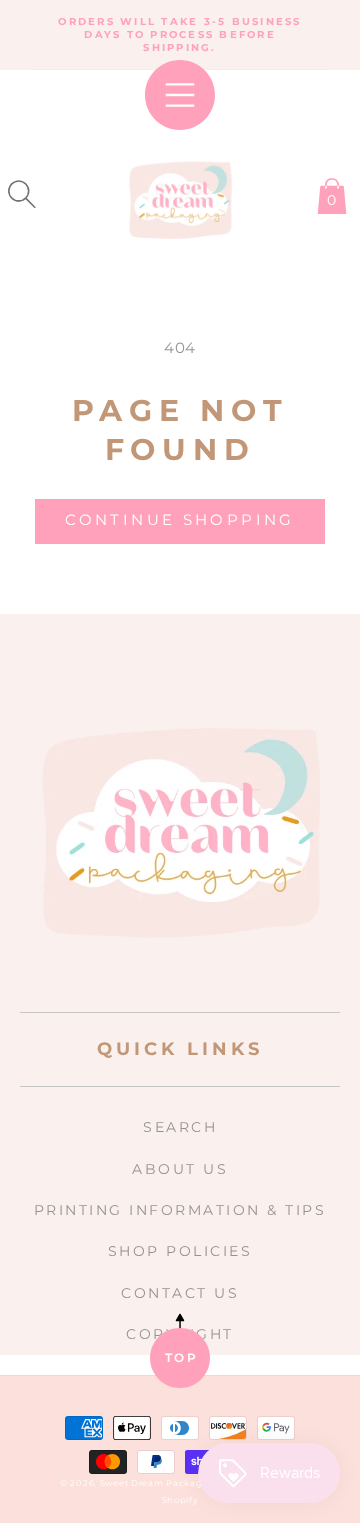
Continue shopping (179, 519)
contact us (180, 1293)
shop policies (180, 1251)
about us (180, 1169)
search (180, 1127)
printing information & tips (180, 1210)
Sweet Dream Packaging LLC (170, 1483)
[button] (22, 194)
